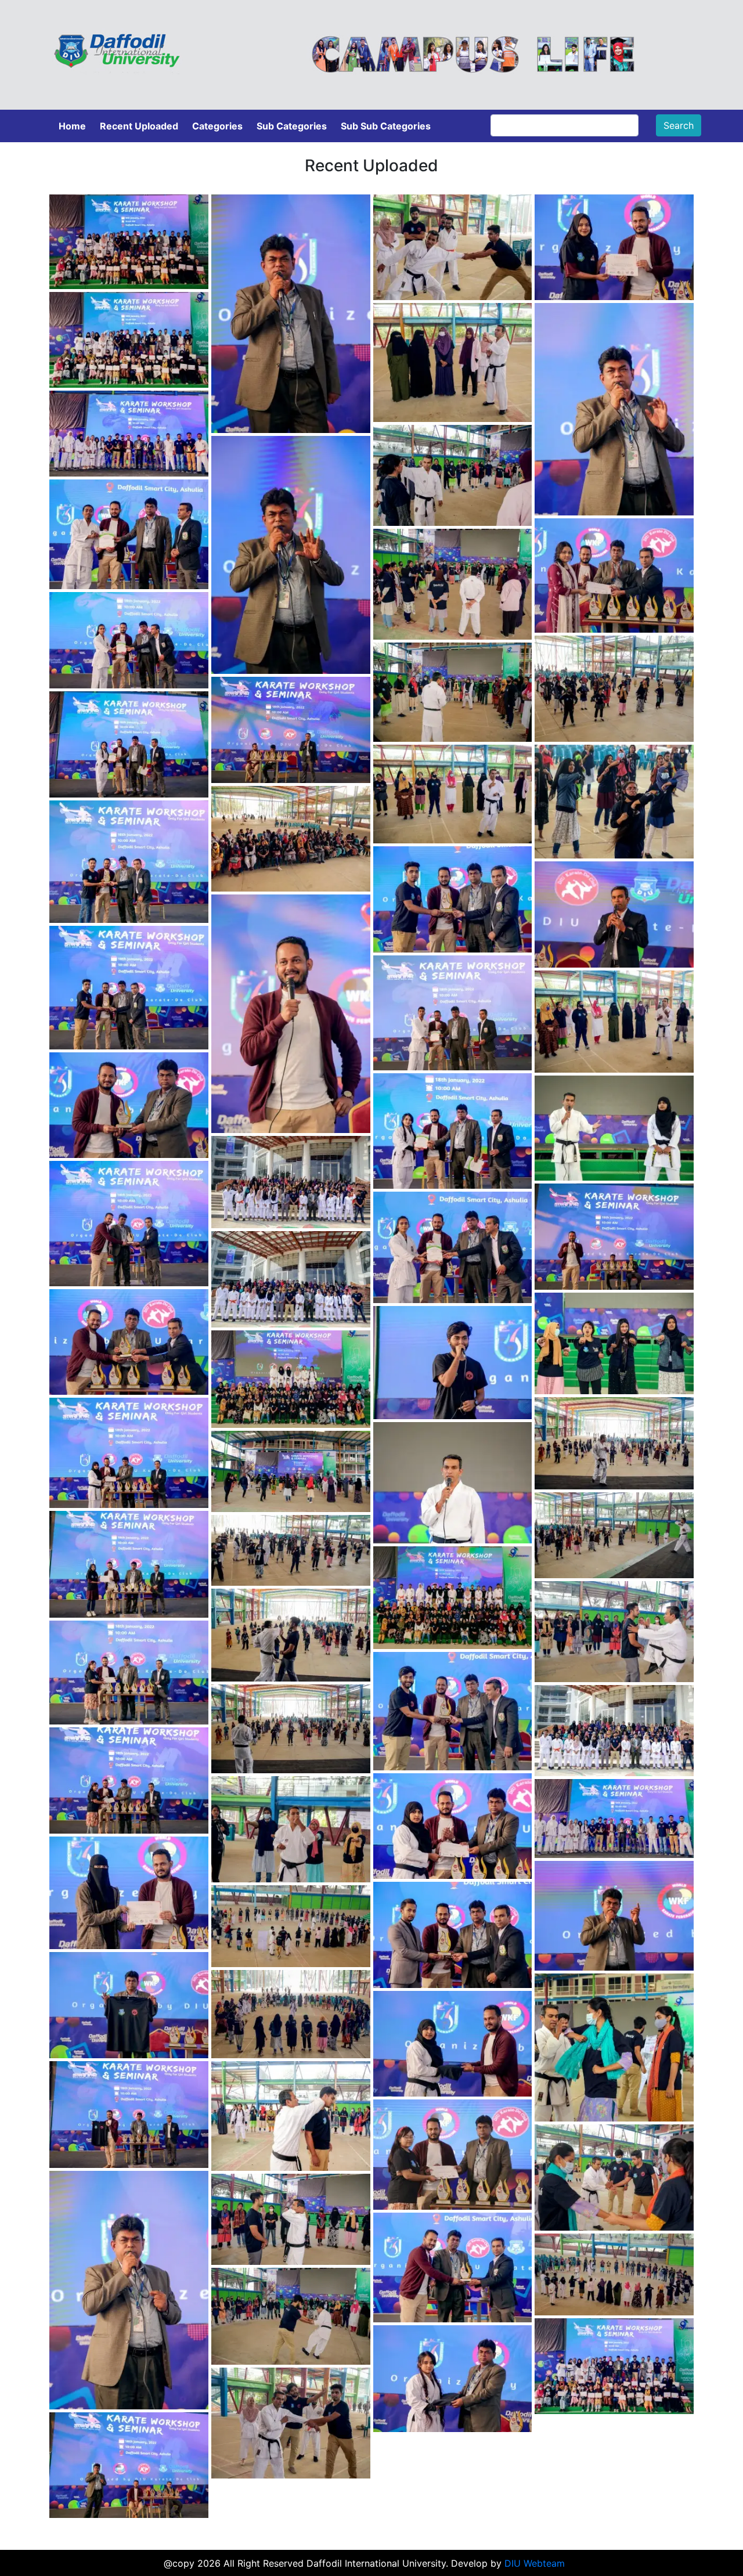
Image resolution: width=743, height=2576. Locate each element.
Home (72, 126)
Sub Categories (292, 126)
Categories (217, 126)
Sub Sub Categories (386, 126)
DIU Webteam (535, 2563)
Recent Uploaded (139, 126)
